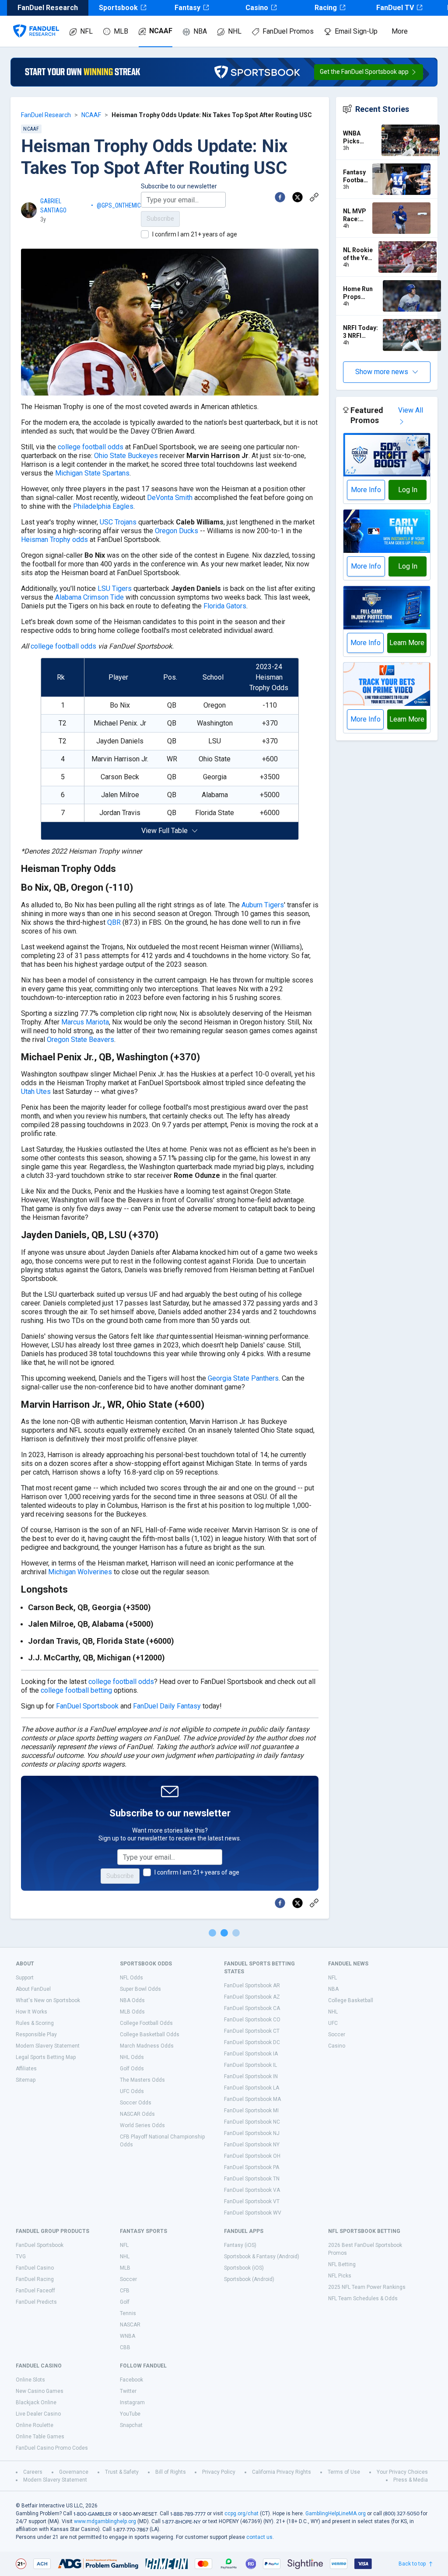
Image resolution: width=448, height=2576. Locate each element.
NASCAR (130, 2325)
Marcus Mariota (85, 1022)
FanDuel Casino (35, 2268)
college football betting (76, 1690)
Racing (326, 8)
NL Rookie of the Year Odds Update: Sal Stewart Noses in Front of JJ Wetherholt (359, 254)
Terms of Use (344, 2472)
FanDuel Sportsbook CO (252, 2020)
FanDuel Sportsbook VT (252, 2201)
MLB (121, 31)
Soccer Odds (136, 2103)
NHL (235, 31)
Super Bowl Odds (140, 1989)
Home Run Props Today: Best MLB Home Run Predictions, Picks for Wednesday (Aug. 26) (361, 293)
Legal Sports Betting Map (46, 2057)
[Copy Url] (314, 197)
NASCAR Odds (137, 2114)
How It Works (31, 2012)
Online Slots (30, 2380)
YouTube (130, 2414)
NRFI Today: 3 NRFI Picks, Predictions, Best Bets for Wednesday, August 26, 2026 (361, 332)
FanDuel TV (395, 8)
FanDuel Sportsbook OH (252, 2156)
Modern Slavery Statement (48, 2046)
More (400, 31)
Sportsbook (118, 8)
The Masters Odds (142, 2080)
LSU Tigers (115, 588)
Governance (74, 2472)
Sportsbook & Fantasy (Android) (262, 2257)
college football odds (91, 447)
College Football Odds (146, 2023)
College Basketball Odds (150, 2034)
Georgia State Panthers (243, 1378)
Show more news (382, 372)
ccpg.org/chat (241, 2514)
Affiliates (26, 2069)
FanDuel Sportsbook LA (252, 2088)
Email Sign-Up (356, 31)
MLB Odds (132, 2012)
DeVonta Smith (170, 498)
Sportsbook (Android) (249, 2279)
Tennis (128, 2313)
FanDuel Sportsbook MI (251, 2111)
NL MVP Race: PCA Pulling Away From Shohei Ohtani (355, 215)
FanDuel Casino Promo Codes (52, 2448)
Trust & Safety (122, 2472)
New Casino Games (40, 2391)
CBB (125, 2347)
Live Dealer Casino (38, 2414)
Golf (125, 2302)
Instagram (132, 2402)
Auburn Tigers (263, 905)
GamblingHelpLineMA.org (336, 2514)
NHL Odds (132, 2057)
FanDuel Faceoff (35, 2291)
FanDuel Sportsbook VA (252, 2190)
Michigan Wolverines (80, 1572)
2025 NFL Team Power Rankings (367, 2287)
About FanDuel (33, 1989)
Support (25, 1978)
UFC (333, 2023)
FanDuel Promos (288, 31)
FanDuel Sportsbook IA (251, 2054)
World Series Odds (142, 2125)
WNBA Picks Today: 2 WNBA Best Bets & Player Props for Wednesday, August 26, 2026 (360, 137)
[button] (369, 72)
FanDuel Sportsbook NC (252, 2122)
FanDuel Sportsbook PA (252, 2167)
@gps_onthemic (119, 205)
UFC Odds (132, 2091)
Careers (33, 2472)
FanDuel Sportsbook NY (252, 2145)
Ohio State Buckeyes (126, 456)
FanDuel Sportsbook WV (253, 2213)
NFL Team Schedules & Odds (363, 2298)
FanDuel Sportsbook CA (252, 2008)
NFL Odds (131, 1978)
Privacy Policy (219, 2472)
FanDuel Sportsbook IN (251, 2076)
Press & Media (411, 2480)
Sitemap (26, 2080)
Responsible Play (36, 2034)
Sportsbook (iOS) (244, 2268)
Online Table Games (40, 2437)
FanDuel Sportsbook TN (252, 2179)
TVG (21, 2257)
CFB (125, 2291)
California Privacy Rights (282, 2472)
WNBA (128, 2336)
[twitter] (297, 197)
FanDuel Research (46, 115)
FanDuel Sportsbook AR (252, 1986)
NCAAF (161, 31)
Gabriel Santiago (53, 206)
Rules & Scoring (35, 2023)
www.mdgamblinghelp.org (105, 2521)
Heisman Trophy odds (54, 540)
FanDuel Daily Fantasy (167, 1706)
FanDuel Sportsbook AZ (252, 1997)
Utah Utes (36, 1092)
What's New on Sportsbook (48, 2000)
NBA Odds (132, 2000)
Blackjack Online (36, 2402)
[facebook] (280, 197)
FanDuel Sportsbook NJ (252, 2133)
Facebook (131, 2380)
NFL (86, 31)
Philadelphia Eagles (103, 506)
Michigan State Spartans (92, 473)
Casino (257, 8)
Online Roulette (35, 2425)
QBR (114, 922)
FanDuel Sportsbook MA (252, 2099)
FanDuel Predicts (36, 2302)
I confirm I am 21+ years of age (195, 234)
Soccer (337, 2034)
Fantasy (187, 8)
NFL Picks (340, 2276)
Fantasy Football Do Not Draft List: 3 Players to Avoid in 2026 (355, 176)
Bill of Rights (171, 2472)
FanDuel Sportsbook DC (252, 2042)
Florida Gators (225, 606)
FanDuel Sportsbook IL (250, 2065)
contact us (259, 2537)
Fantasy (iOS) (240, 2245)
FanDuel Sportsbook (87, 1706)
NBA (200, 31)
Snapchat (131, 2425)
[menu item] (36, 22)
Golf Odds (132, 2069)
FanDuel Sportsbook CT (252, 2031)
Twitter (128, 2391)
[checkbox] (145, 234)
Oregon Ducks (177, 531)
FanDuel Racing (35, 2279)
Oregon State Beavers (80, 1040)
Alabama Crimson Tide (89, 597)
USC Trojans (118, 522)
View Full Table (164, 831)
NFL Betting (342, 2264)
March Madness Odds (147, 2046)
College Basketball (351, 2000)
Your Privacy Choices (402, 2472)
